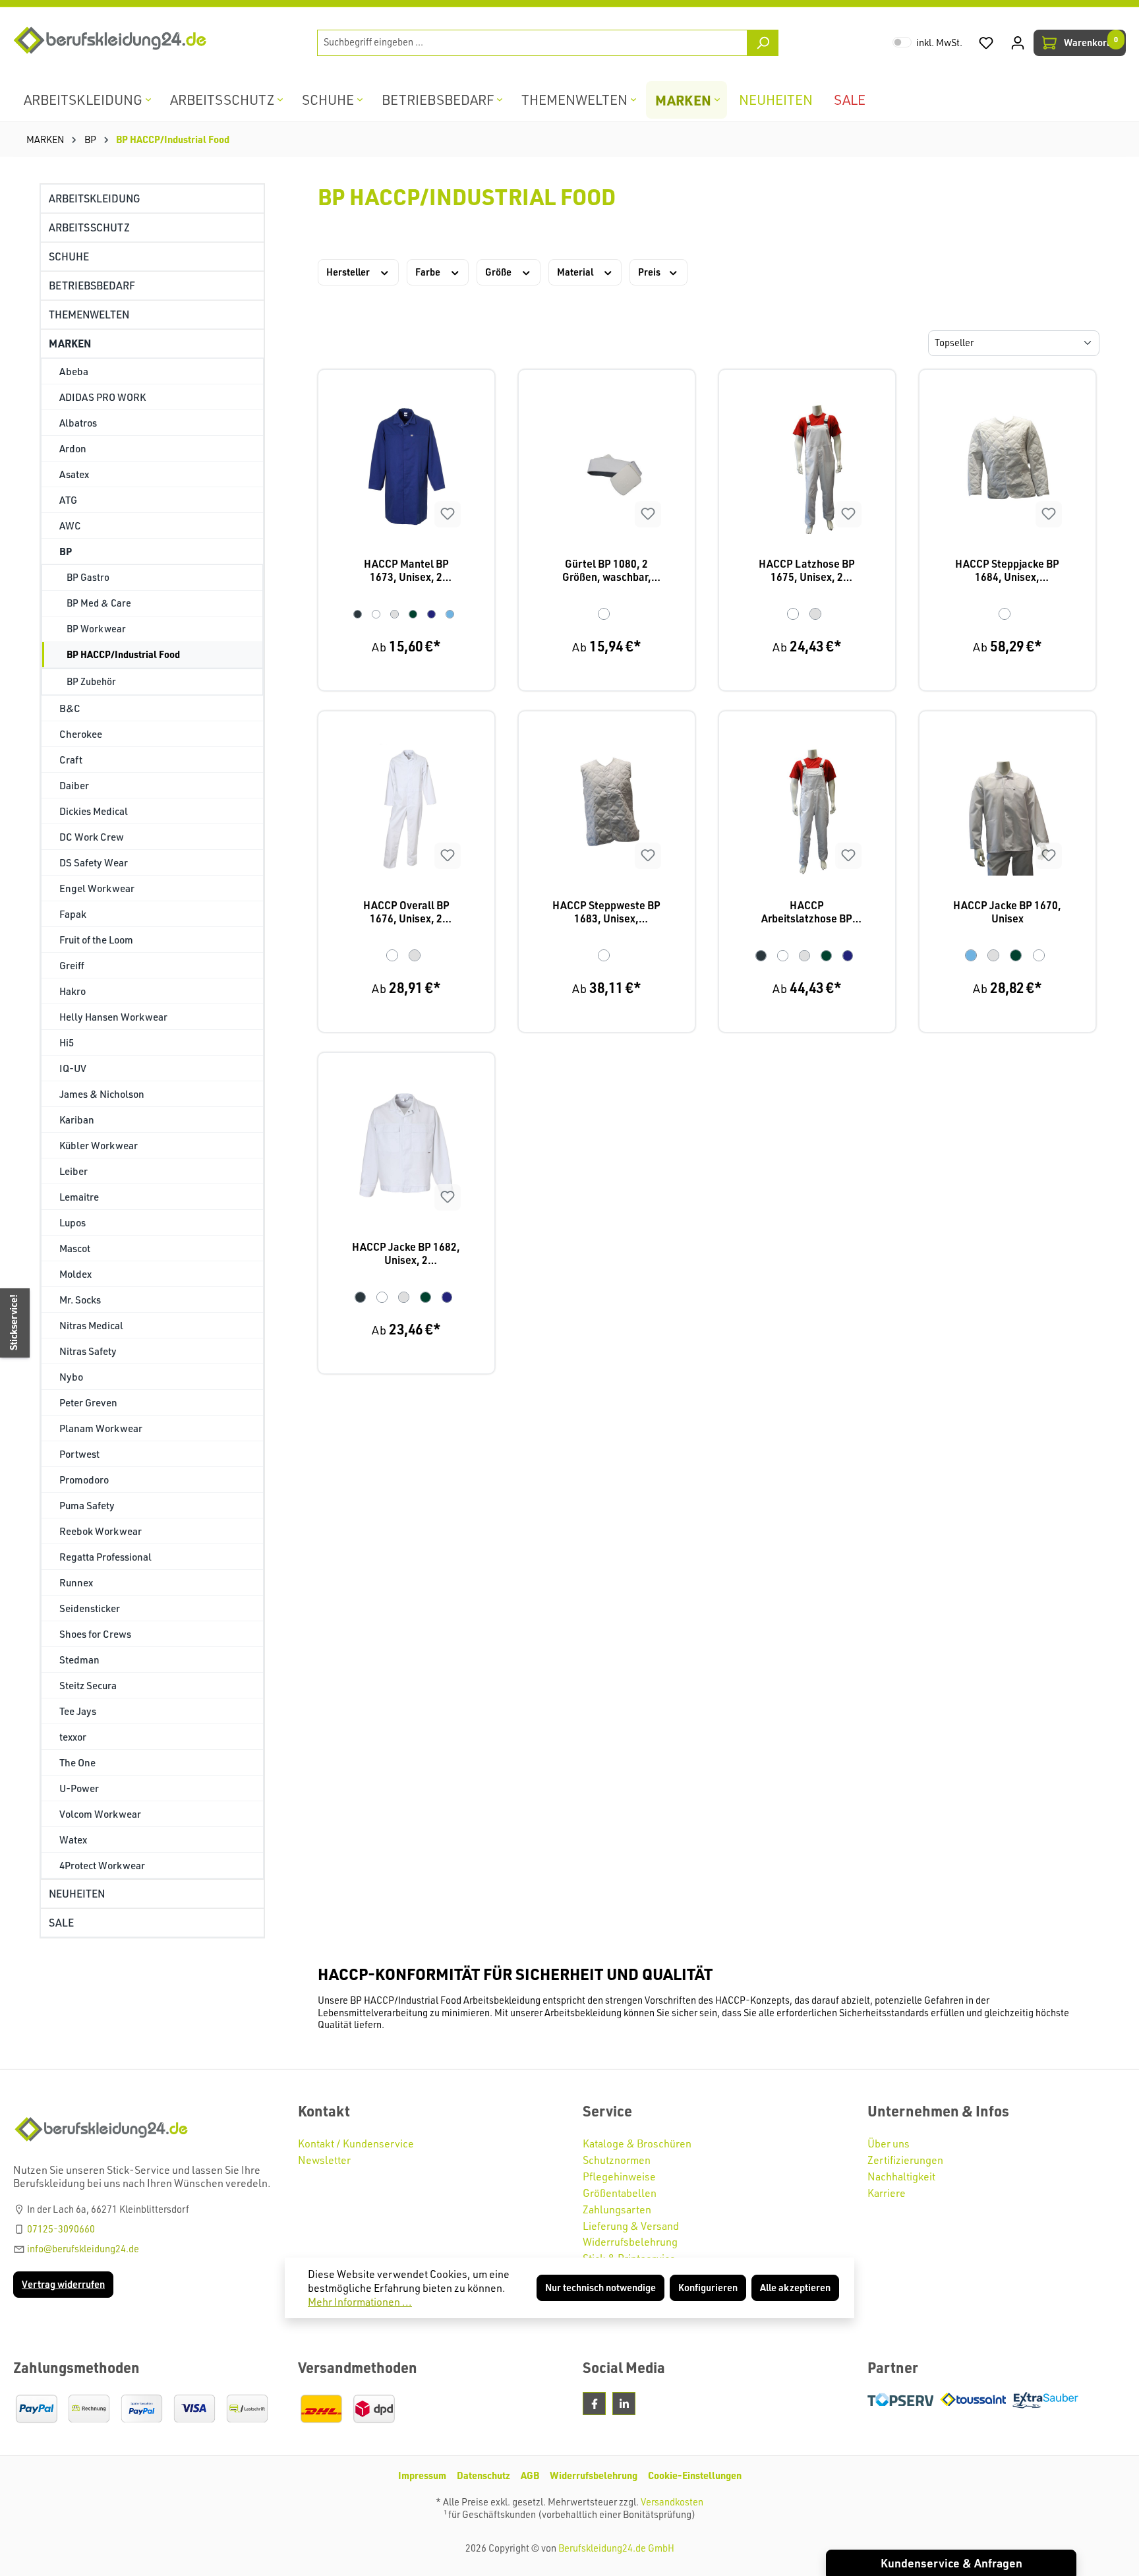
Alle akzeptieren (795, 2288)
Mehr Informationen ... (360, 2302)
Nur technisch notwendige (600, 2288)
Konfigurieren (708, 2288)
